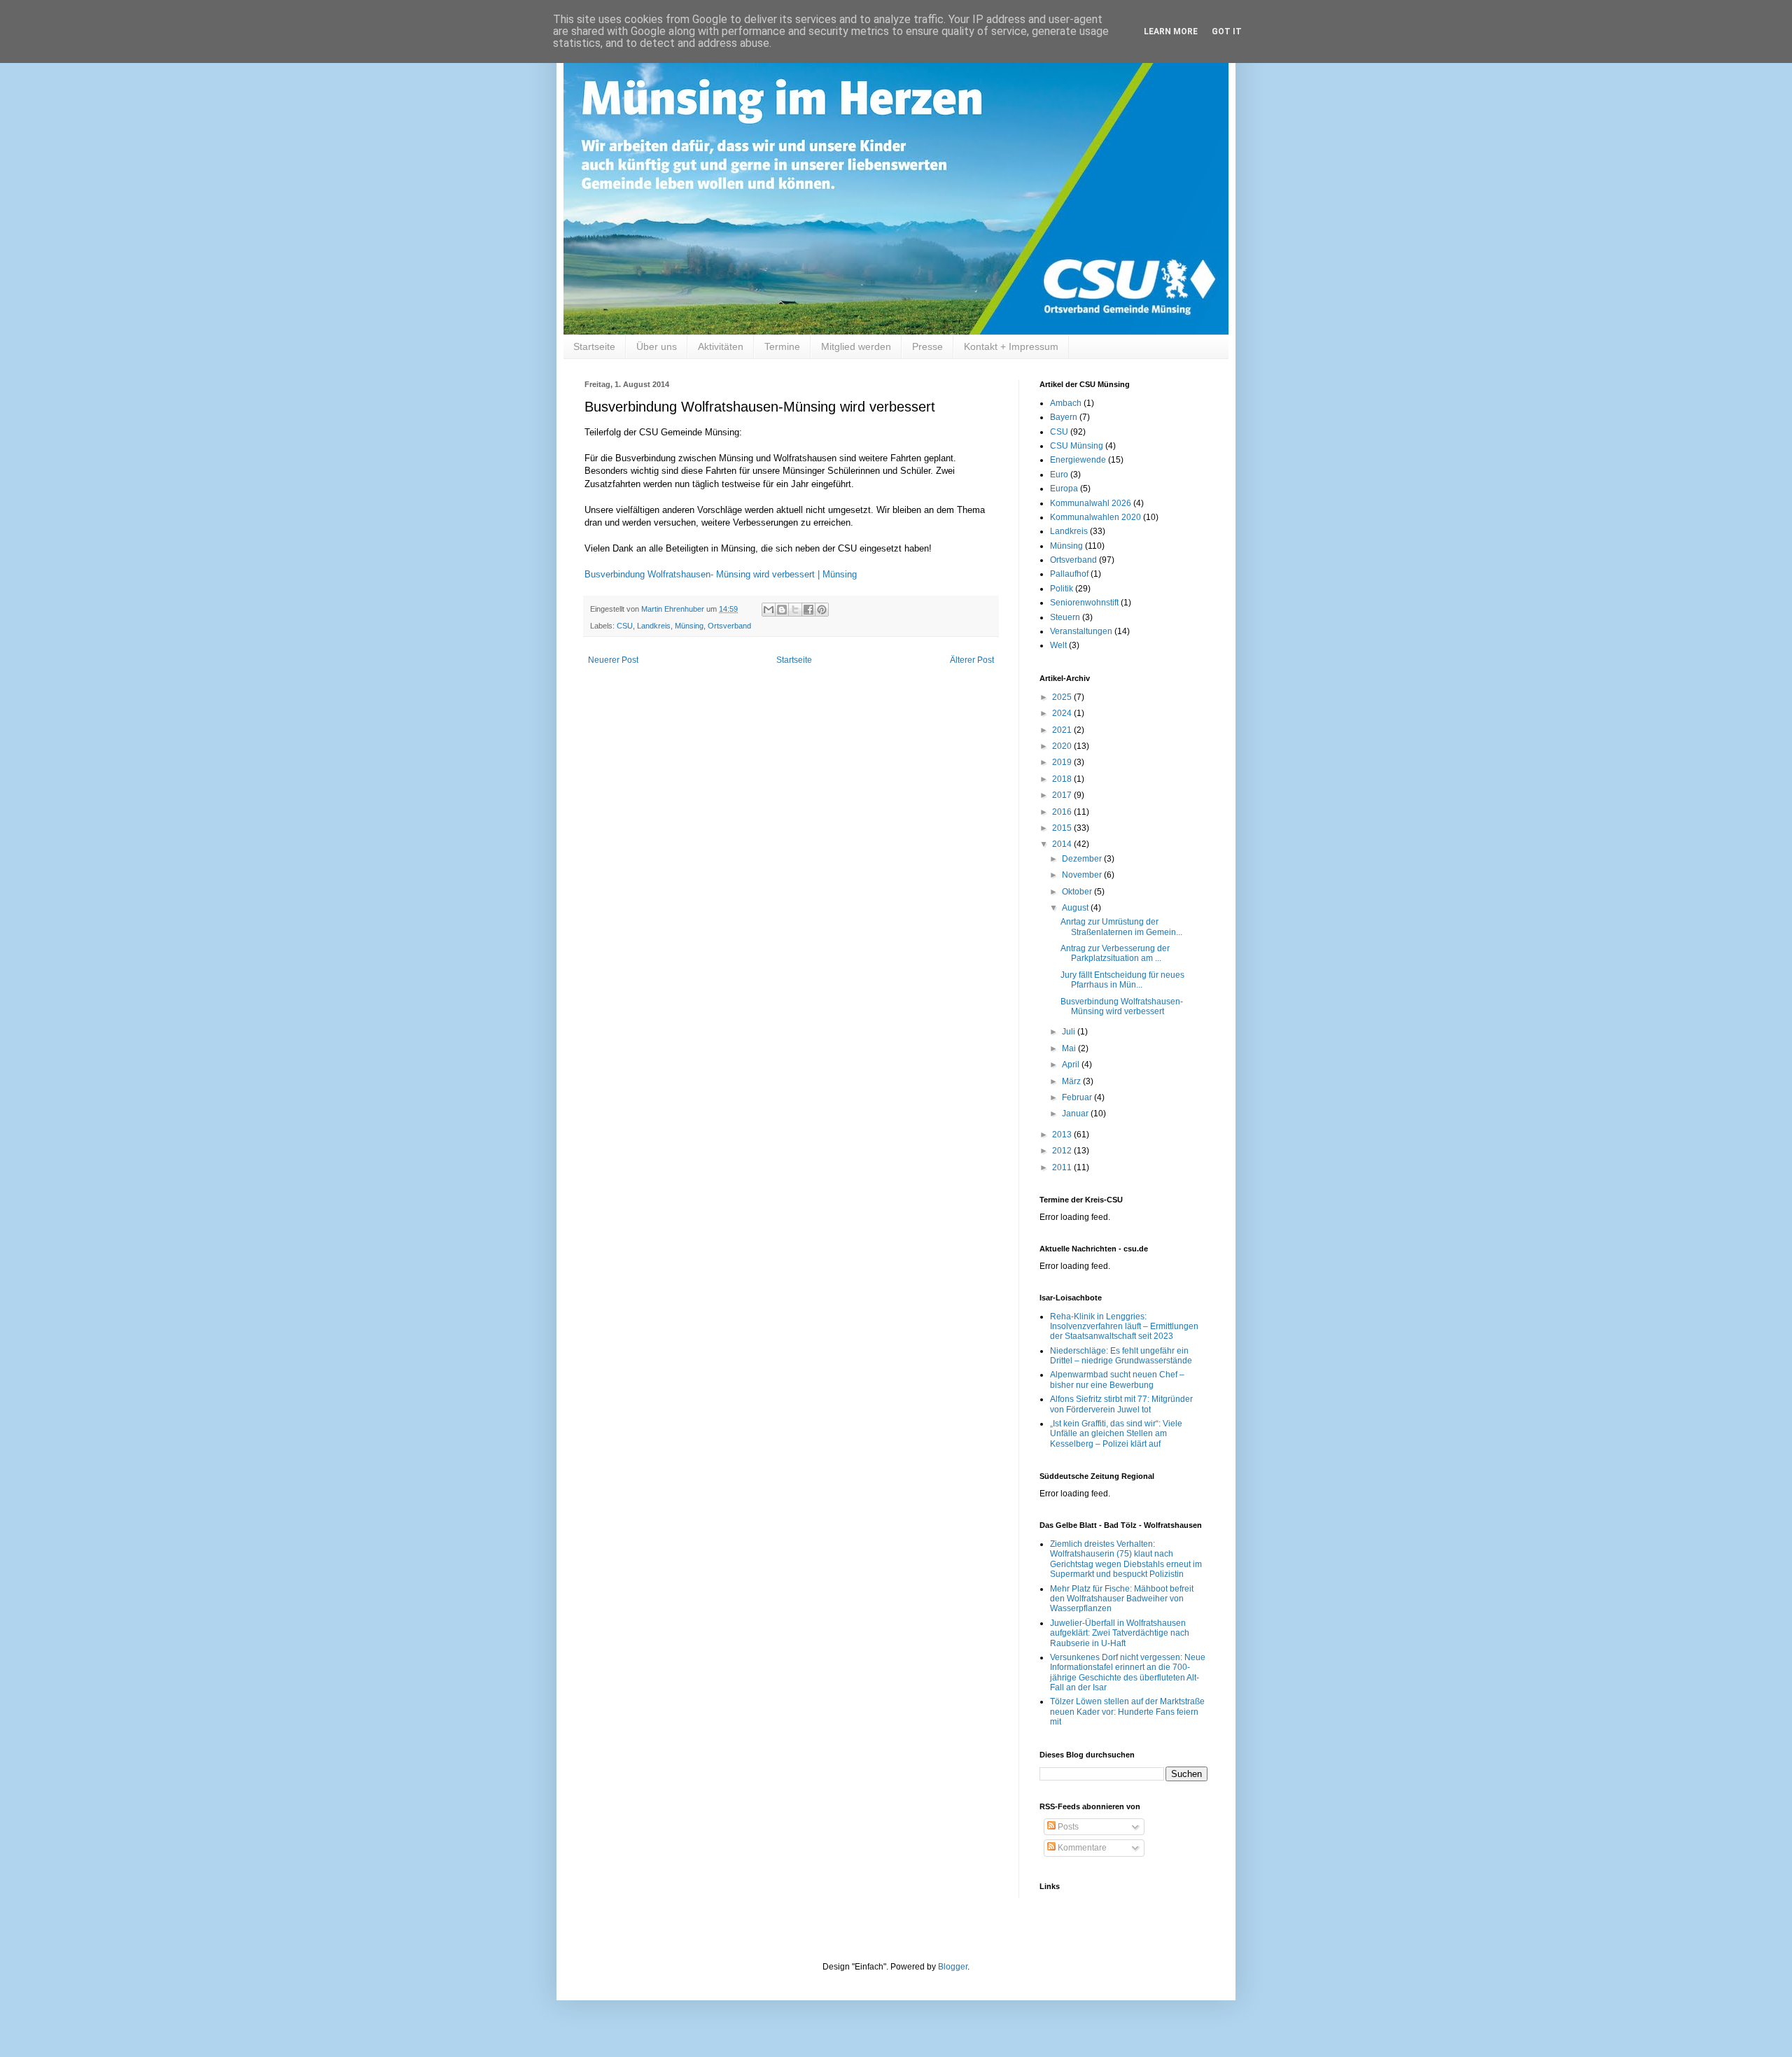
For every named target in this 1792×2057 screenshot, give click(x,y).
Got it (1227, 31)
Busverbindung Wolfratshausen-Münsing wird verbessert (1122, 1006)
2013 (1063, 1135)
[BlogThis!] (782, 610)
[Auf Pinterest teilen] (822, 610)
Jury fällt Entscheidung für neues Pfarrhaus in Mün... (1122, 980)
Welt (1058, 645)
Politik (1062, 589)
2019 (1063, 762)
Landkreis (654, 626)
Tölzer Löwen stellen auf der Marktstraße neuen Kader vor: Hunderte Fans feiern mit (1127, 1712)
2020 (1063, 746)
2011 (1063, 1167)
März (1072, 1081)
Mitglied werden (856, 346)
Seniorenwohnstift (1084, 603)
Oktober (1078, 892)
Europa (1064, 489)
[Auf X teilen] (795, 610)
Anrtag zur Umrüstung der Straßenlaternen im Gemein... (1121, 927)
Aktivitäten (721, 346)
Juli (1070, 1032)
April (1072, 1065)
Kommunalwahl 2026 (1091, 503)
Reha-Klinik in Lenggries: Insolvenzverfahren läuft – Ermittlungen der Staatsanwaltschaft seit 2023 (1124, 1327)
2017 (1063, 795)
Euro (1059, 475)
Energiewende (1078, 460)
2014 (1063, 844)
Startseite (594, 346)
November (1083, 875)
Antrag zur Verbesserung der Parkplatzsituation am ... (1115, 953)
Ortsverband (729, 626)
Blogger (953, 1967)
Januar (1076, 1114)
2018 (1063, 779)
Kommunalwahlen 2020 (1095, 517)
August (1076, 908)
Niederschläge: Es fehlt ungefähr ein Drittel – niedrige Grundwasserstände (1121, 1356)
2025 (1063, 697)
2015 (1063, 828)
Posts (1067, 1827)
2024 (1063, 713)
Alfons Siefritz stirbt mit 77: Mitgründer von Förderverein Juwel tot (1121, 1404)
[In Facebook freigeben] (808, 610)
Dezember (1083, 859)
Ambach (1066, 403)
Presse (927, 346)
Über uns (657, 346)
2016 (1063, 812)
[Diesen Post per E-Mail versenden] (769, 610)
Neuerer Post (613, 660)
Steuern (1065, 617)
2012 (1063, 1151)
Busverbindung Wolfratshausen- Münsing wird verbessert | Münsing (721, 574)
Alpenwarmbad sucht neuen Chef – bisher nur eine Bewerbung (1117, 1379)
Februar (1078, 1097)
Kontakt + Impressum (1011, 346)
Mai (1070, 1048)
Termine (782, 346)
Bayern (1064, 417)
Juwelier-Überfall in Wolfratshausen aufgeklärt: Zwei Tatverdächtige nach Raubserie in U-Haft (1120, 1633)
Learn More (1171, 31)
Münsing (689, 626)
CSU (625, 626)
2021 (1063, 730)
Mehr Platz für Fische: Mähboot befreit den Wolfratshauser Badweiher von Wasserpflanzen (1122, 1599)
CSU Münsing (1077, 446)
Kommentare (1081, 1848)
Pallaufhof (1069, 574)
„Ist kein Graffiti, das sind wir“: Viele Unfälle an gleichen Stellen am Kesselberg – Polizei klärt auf (1116, 1434)
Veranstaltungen (1081, 631)
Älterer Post (972, 660)
